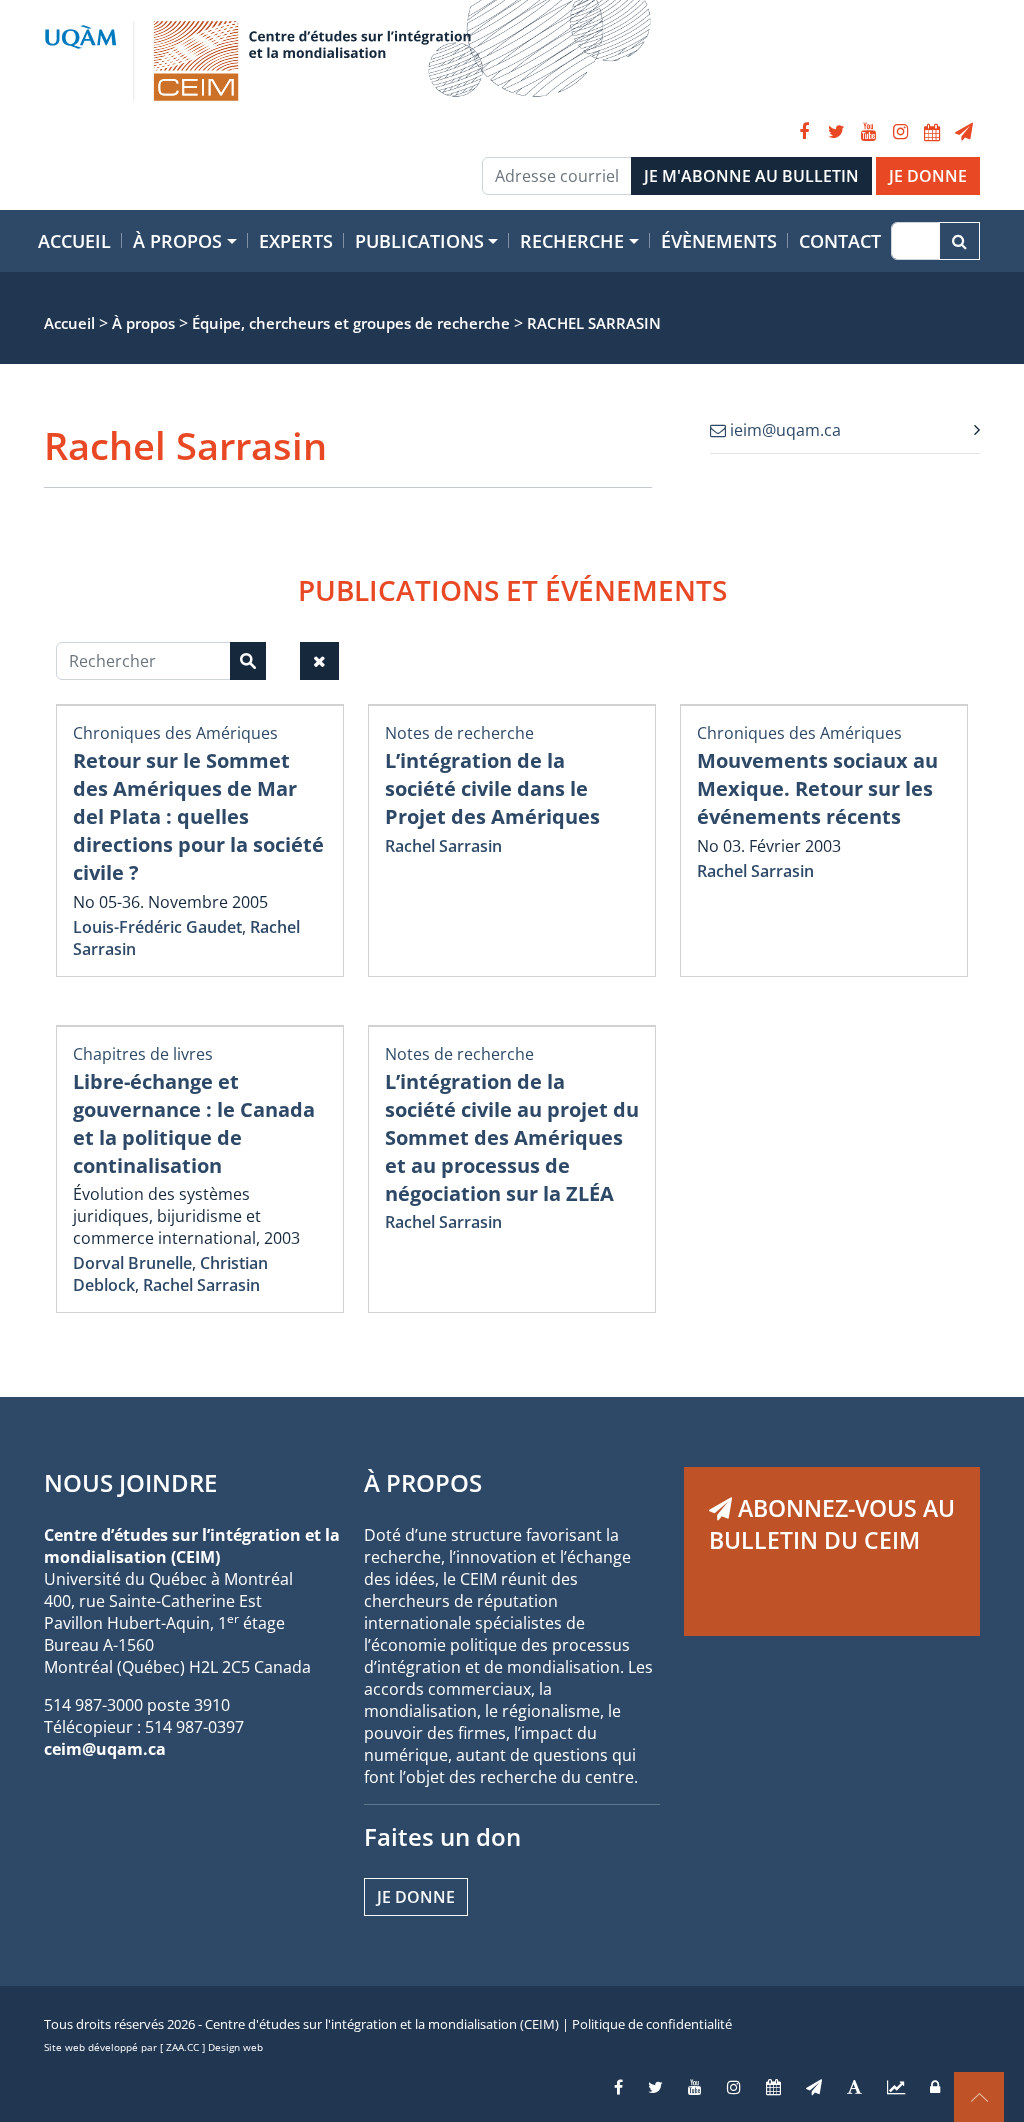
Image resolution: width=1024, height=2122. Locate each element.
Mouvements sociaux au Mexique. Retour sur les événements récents (817, 788)
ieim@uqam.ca (783, 430)
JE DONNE (928, 176)
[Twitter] (836, 132)
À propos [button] (177, 241)
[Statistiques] (896, 2087)
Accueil (74, 241)
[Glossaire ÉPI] (854, 2087)
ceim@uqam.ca (105, 1749)
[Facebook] (804, 132)
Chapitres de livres (143, 1054)
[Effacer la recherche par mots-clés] (319, 661)
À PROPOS (423, 1482)
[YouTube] (868, 132)
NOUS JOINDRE (130, 1482)
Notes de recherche (459, 733)
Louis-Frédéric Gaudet (157, 927)
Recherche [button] (572, 241)
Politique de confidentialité (652, 2024)
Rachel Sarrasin (443, 846)
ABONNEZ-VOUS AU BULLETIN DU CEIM (832, 1524)
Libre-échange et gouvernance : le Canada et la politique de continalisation (194, 1123)
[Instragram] (734, 2087)
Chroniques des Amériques (175, 733)
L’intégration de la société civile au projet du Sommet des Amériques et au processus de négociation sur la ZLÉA (512, 1137)
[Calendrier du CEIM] (932, 132)
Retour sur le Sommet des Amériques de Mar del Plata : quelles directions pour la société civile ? (198, 816)
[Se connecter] (935, 2087)
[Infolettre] (964, 132)
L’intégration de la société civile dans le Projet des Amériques (492, 788)
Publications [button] (419, 241)
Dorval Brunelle (132, 1263)
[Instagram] (900, 132)
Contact (840, 241)
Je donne (416, 1897)
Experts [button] (296, 241)
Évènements (719, 241)
